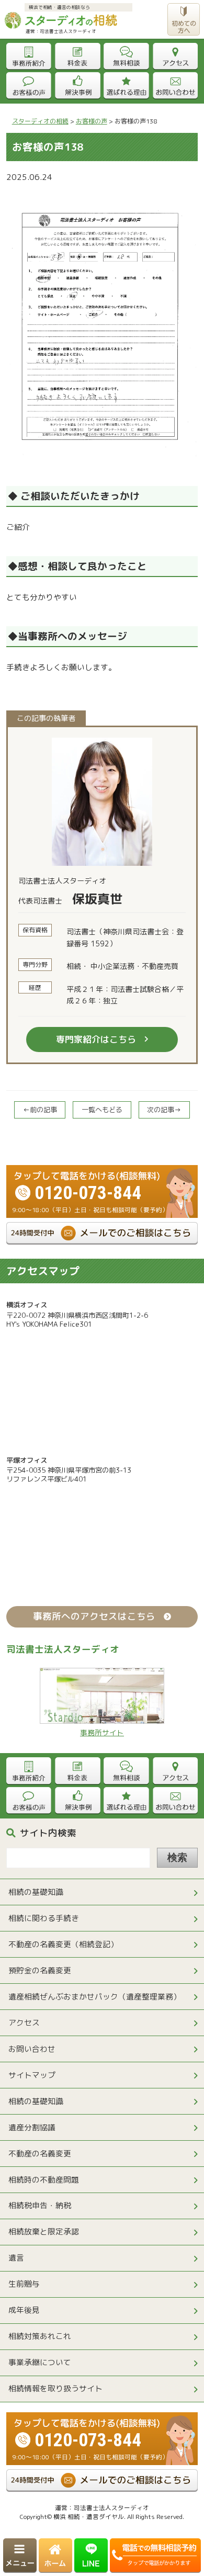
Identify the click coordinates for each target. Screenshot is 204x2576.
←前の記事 (40, 1110)
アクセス (24, 2023)
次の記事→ (164, 1110)
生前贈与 (24, 2284)
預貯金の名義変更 (40, 1970)
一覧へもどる (102, 1110)
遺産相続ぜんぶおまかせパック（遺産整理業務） (95, 1997)
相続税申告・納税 (40, 2205)
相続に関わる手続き (44, 1918)
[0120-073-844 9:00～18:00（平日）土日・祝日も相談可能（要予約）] (102, 1170)
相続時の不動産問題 (44, 2180)
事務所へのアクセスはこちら (94, 1616)
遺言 (16, 2258)
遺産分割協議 (32, 2127)
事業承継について (40, 2362)
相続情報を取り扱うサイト (55, 2388)
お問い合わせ (32, 2049)
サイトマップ (32, 2075)
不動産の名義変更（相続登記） (63, 1944)
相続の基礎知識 (36, 1892)
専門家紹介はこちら (96, 1039)
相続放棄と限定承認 (44, 2232)
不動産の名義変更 (40, 2154)
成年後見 (24, 2310)
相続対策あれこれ (40, 2336)
